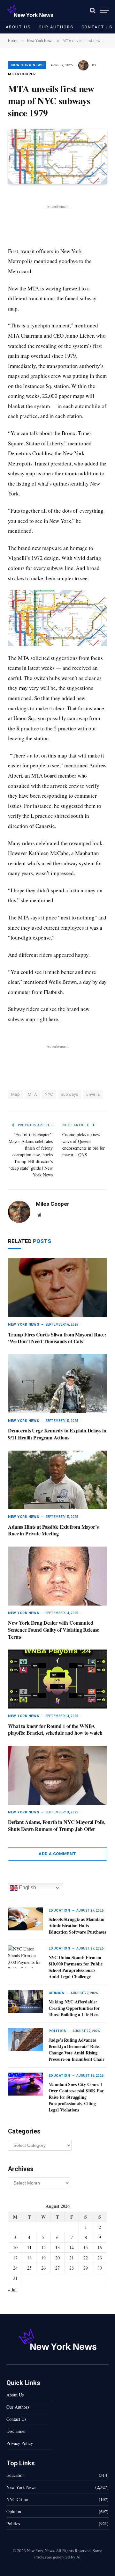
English (27, 1888)
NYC (49, 1094)
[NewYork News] (30, 10)
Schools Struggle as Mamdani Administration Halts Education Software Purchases (77, 1925)
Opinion (14, 2511)
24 (15, 2268)
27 (57, 2268)
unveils (93, 1094)
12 (43, 2247)
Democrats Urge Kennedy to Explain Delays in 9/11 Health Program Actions (57, 1434)
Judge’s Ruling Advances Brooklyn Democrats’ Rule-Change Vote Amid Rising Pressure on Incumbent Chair (77, 2049)
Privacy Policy (20, 2443)
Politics (13, 2524)
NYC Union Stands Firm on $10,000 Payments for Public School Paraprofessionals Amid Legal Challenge (76, 1967)
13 (57, 2247)
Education (15, 2475)
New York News (27, 65)
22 (86, 2258)
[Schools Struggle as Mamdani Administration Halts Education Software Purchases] (25, 1919)
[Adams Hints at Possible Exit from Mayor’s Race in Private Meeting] (57, 1480)
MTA (32, 1094)
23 (100, 2258)
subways (70, 1094)
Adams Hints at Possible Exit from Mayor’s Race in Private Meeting (53, 1530)
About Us (18, 27)
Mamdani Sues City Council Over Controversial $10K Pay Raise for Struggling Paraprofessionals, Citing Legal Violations (76, 2097)
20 (57, 2258)
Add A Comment (57, 1854)
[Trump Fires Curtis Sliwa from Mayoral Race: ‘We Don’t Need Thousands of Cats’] (57, 1288)
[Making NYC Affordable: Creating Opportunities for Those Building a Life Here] (25, 2002)
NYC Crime (17, 2499)
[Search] (93, 10)
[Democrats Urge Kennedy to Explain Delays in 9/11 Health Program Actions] (57, 1384)
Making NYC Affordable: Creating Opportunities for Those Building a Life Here (74, 2008)
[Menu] (104, 10)
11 (29, 2247)
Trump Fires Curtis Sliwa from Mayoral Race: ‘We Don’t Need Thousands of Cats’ (57, 1338)
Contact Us (16, 2419)
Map (15, 1094)
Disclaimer (16, 2431)
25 (29, 2268)
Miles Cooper (22, 74)
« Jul (12, 2290)
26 (43, 2268)
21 (72, 2258)
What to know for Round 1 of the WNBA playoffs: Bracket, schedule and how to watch (55, 1729)
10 (15, 2247)
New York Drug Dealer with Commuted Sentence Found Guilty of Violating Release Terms (54, 1630)
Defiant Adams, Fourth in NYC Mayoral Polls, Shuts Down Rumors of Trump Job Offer (57, 1825)
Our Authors (56, 27)
